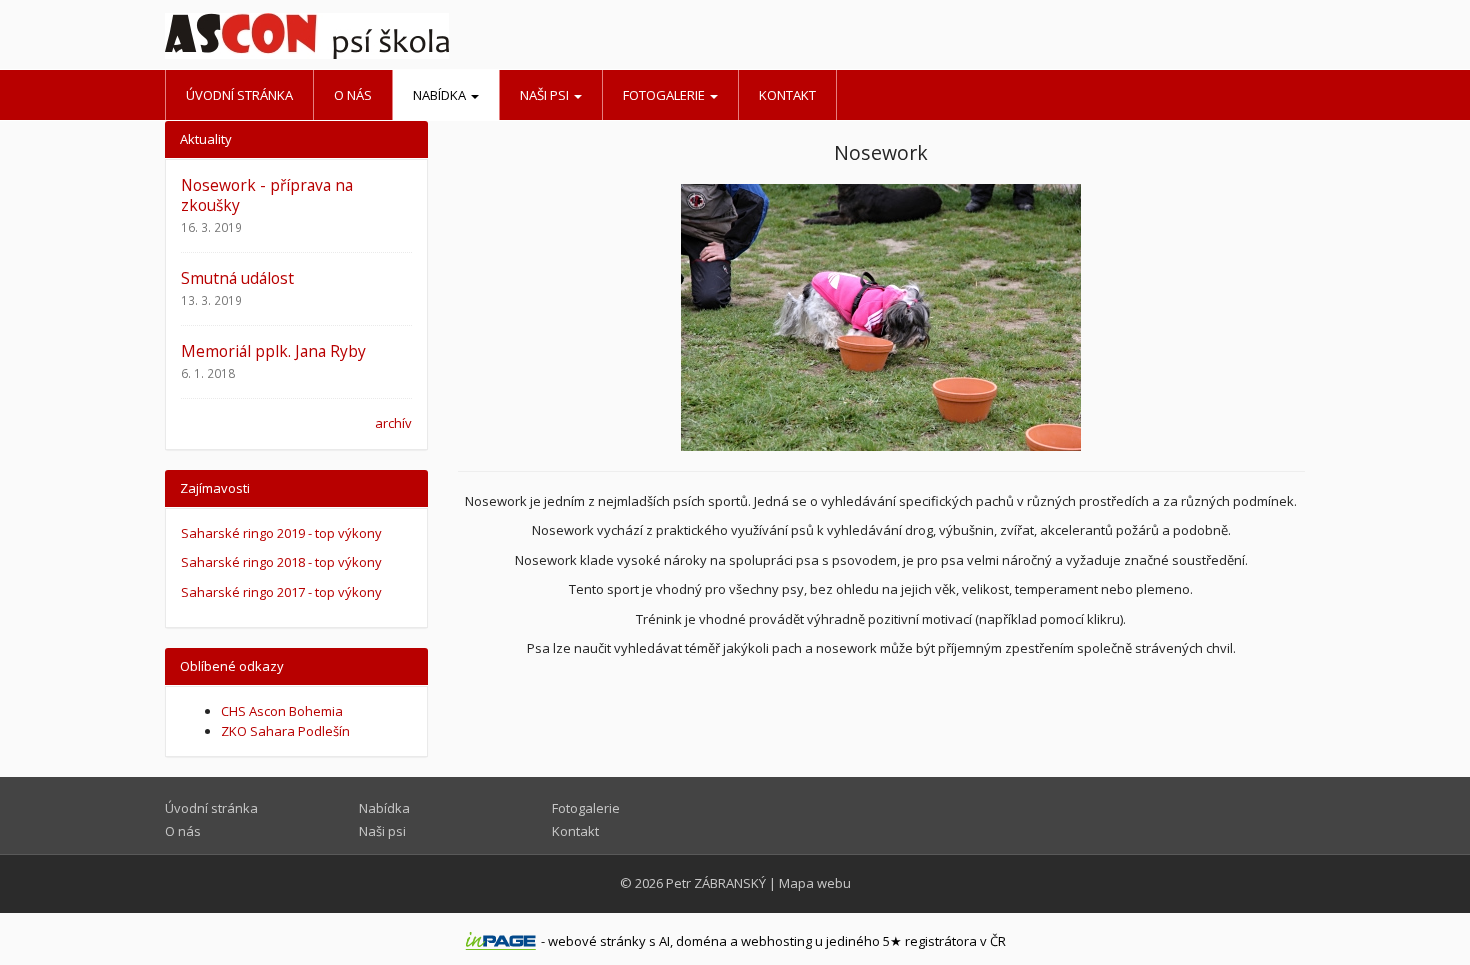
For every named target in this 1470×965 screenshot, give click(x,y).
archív (393, 423)
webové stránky (597, 941)
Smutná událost (237, 278)
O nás (353, 95)
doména (701, 941)
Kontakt (787, 95)
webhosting (776, 941)
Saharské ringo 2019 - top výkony (281, 533)
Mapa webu (815, 883)
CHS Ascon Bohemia (282, 711)
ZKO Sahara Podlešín (285, 731)
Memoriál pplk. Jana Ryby (273, 351)
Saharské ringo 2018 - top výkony (281, 562)
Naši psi (546, 95)
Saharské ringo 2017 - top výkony (281, 592)
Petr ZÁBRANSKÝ (716, 883)
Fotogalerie (665, 95)
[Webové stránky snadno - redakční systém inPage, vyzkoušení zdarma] (501, 941)
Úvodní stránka (239, 95)
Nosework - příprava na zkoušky (267, 195)
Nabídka (441, 95)
